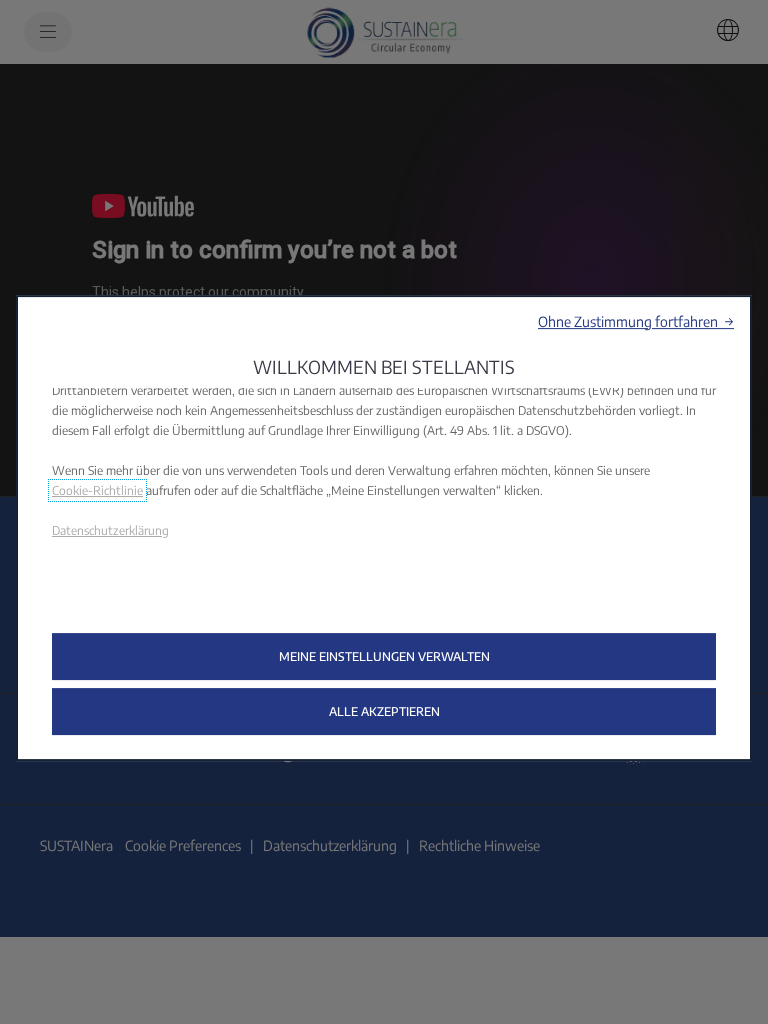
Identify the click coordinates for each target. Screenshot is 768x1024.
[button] (636, 321)
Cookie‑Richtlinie (97, 490)
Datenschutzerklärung (110, 530)
